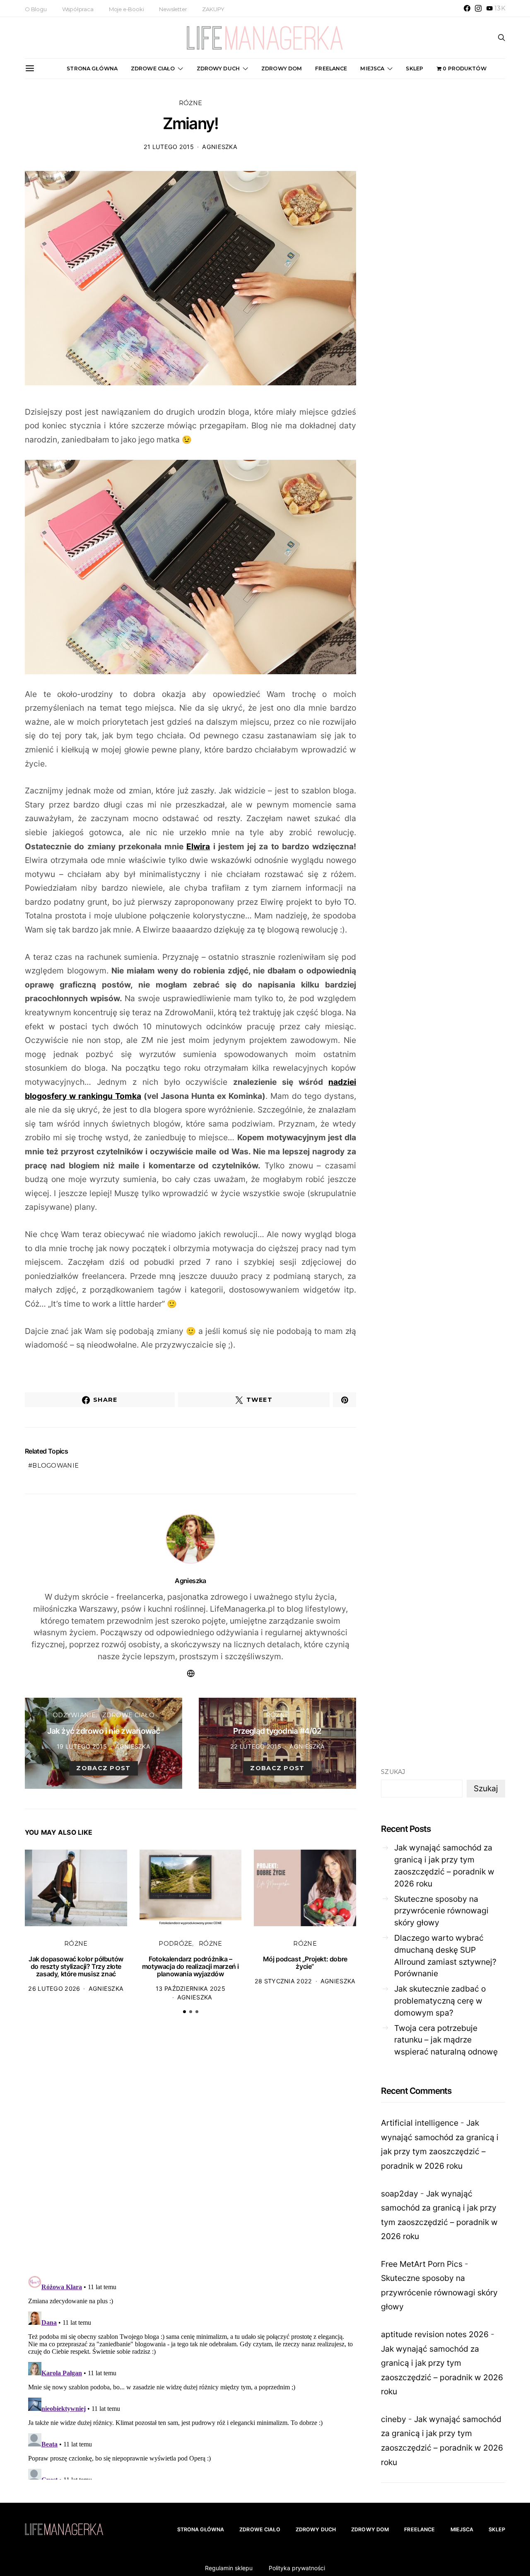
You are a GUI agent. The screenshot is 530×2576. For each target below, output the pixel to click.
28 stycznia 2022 (283, 1981)
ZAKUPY (213, 9)
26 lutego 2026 (54, 1988)
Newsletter (173, 9)
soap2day (400, 2194)
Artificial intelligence (420, 2123)
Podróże (175, 1944)
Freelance (331, 68)
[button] (184, 2012)
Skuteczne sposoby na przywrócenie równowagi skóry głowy (441, 1911)
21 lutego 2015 (169, 147)
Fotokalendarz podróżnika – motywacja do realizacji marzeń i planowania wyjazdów (190, 1966)
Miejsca (372, 68)
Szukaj (393, 1772)
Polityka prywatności (297, 2568)
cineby (394, 2419)
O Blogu (36, 9)
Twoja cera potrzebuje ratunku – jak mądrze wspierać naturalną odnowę (446, 2040)
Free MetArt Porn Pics (422, 2264)
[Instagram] (478, 8)
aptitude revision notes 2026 (435, 2334)
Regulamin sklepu (229, 2568)
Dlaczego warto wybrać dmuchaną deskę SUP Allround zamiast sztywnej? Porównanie (445, 1956)
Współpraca (78, 9)
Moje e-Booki (126, 9)
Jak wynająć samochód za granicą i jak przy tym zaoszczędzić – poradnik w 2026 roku (444, 1865)
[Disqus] (190, 2149)
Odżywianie (74, 1715)
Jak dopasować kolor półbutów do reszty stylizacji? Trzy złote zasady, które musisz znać (76, 1966)
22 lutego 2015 (256, 1746)
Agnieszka (220, 147)
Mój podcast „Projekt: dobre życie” (305, 1963)
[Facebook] (467, 8)
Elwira (198, 846)
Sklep (414, 68)
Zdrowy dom (282, 68)
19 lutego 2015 (82, 1746)
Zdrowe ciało (153, 68)
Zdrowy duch (218, 68)
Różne (190, 103)
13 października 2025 (190, 1988)
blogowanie (55, 1466)
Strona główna (92, 68)
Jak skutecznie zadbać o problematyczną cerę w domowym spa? (440, 2001)
